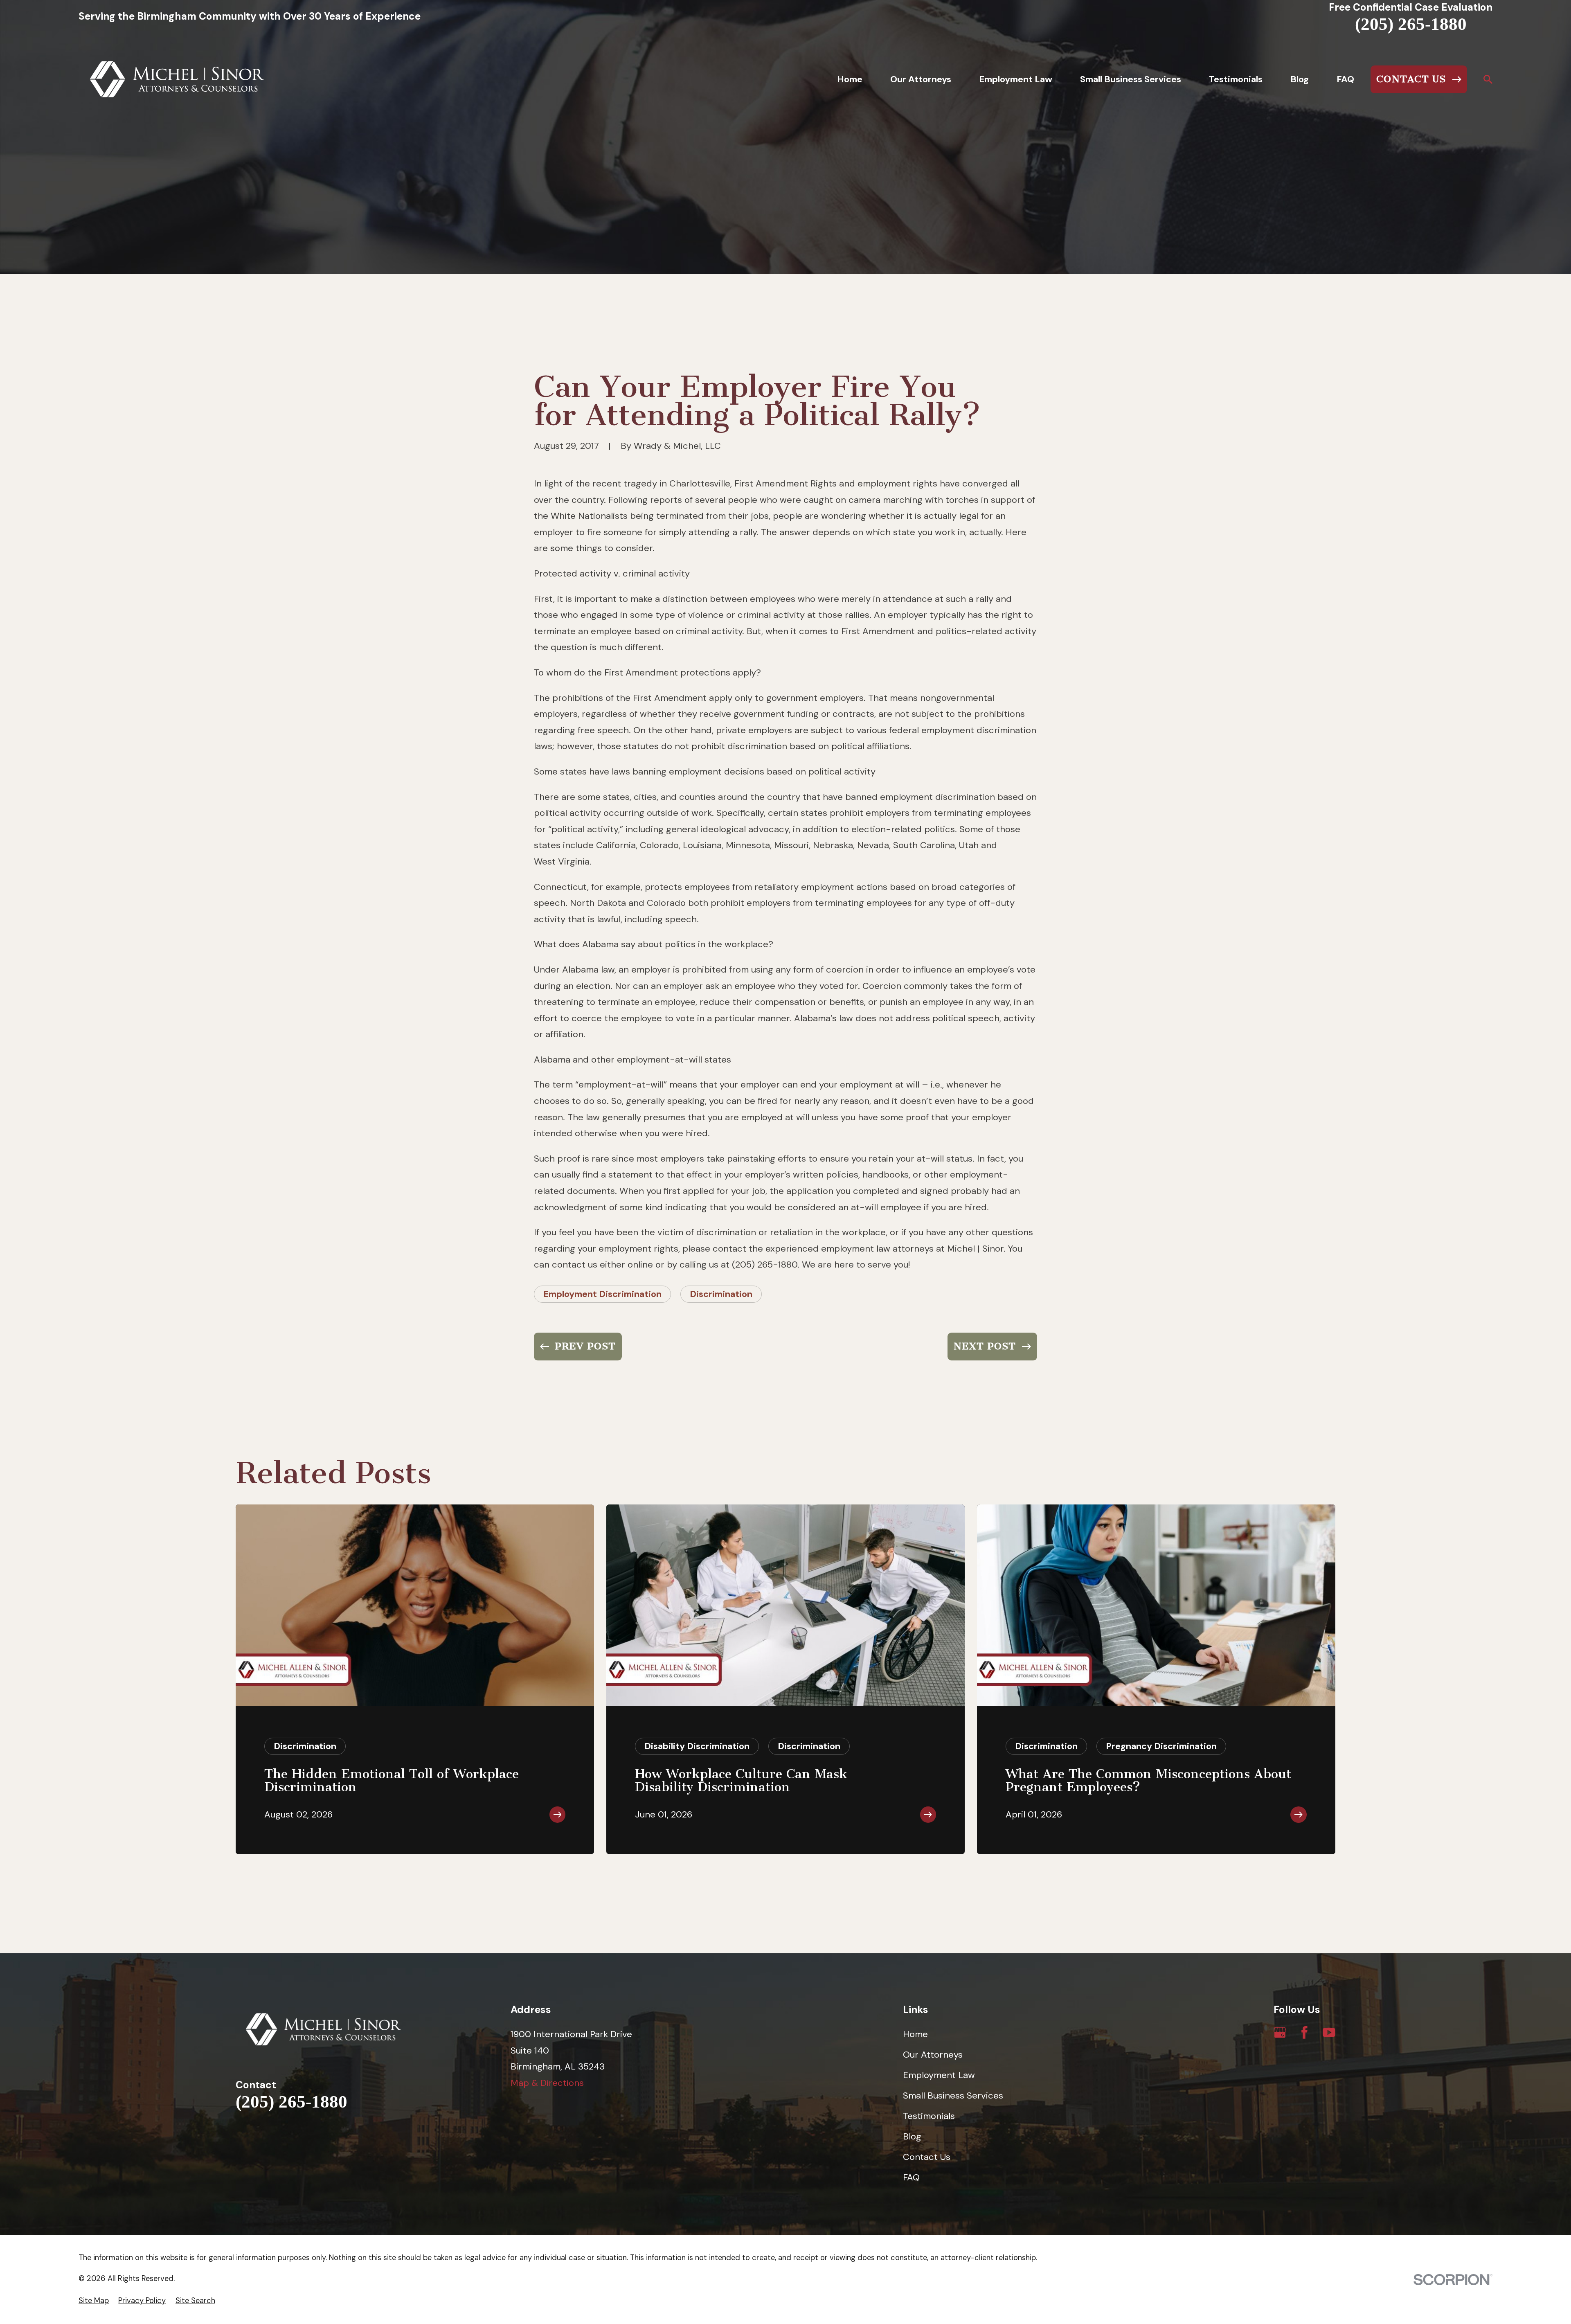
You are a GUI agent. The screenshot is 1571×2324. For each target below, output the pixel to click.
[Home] (177, 79)
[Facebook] (1304, 2032)
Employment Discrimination (602, 1294)
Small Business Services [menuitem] (1131, 79)
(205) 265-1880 (1411, 24)
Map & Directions (547, 2083)
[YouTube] (1329, 2032)
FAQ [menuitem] (1345, 79)
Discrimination (721, 1294)
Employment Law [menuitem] (1016, 79)
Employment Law (939, 2075)
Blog (912, 2136)
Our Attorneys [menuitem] (921, 79)
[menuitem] (94, 2301)
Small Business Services (953, 2095)
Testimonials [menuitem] (1236, 79)
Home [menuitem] (850, 79)
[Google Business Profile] (1280, 2032)
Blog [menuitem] (1300, 79)
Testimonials (929, 2116)
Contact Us (927, 2157)
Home (915, 2034)
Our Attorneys (933, 2055)
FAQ (911, 2177)
